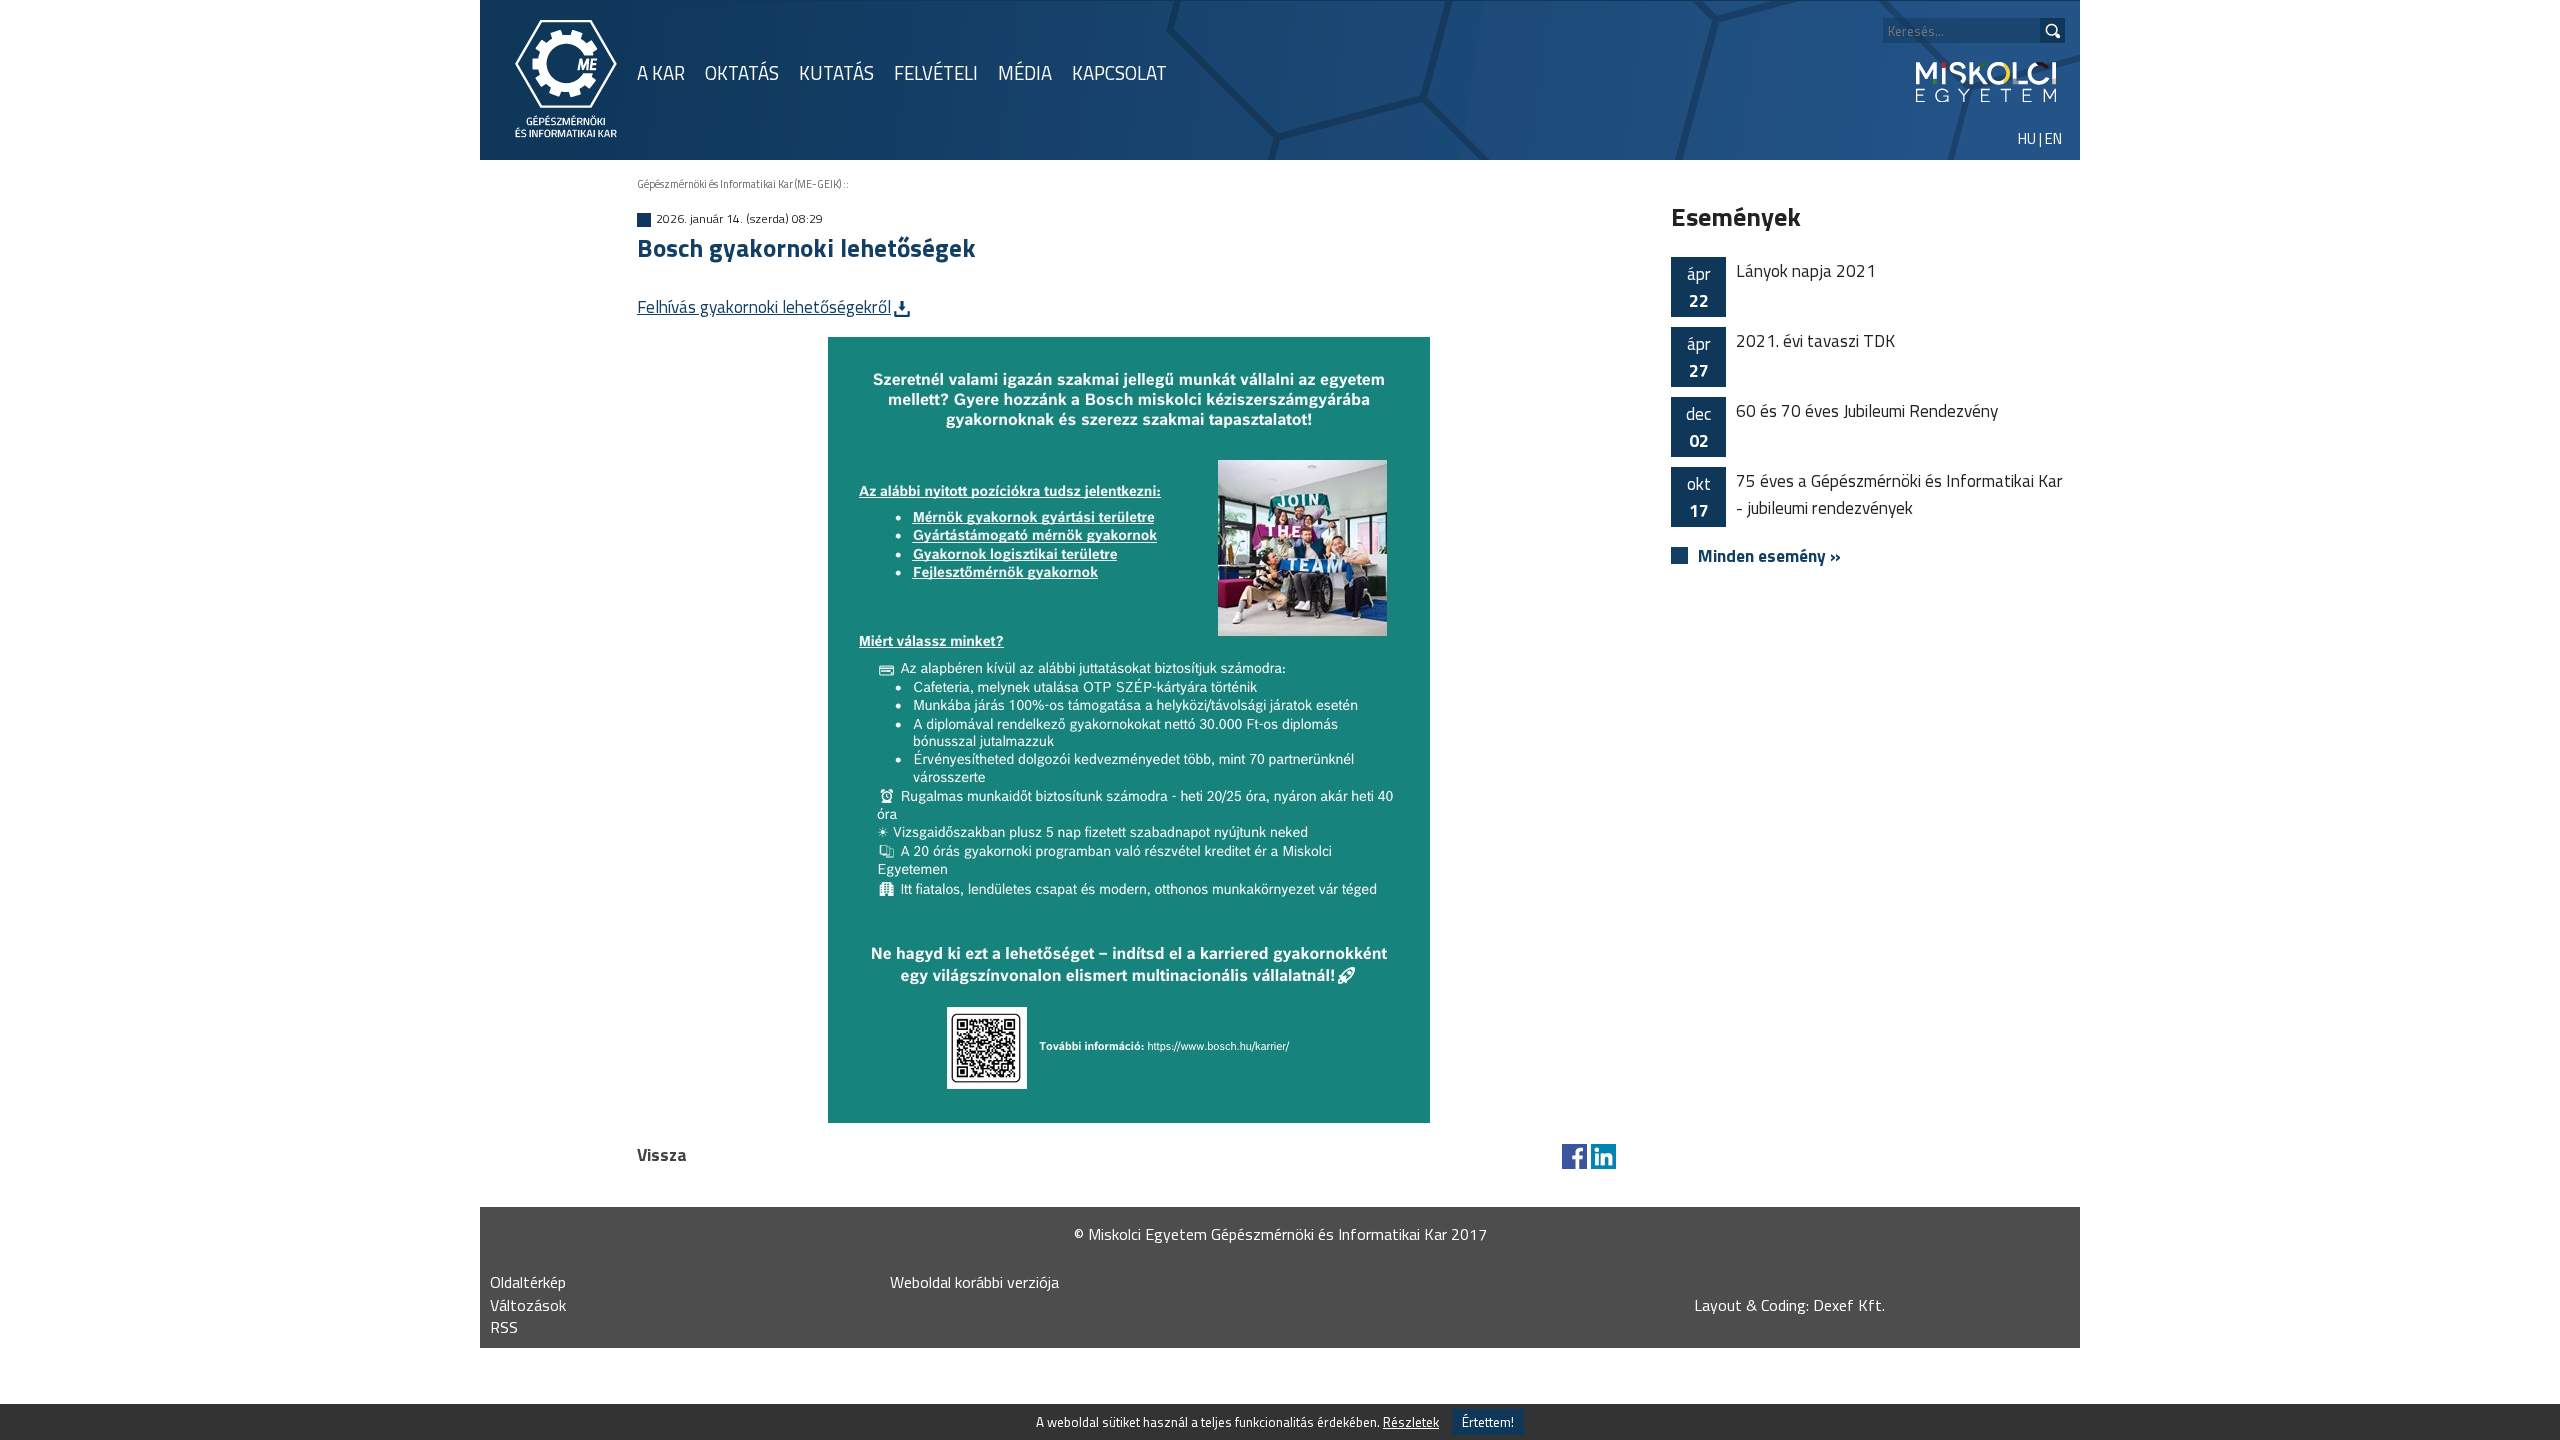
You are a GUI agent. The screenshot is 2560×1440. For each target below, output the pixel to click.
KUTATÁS (836, 73)
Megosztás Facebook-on (1574, 1156)
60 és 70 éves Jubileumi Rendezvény (1842, 425)
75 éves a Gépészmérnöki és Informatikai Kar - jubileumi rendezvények (1875, 495)
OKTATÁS (742, 73)
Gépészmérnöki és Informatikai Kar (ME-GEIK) (739, 184)
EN (2053, 138)
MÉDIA (1025, 73)
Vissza (662, 1154)
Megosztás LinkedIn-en (1603, 1156)
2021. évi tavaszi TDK (1791, 355)
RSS (504, 1327)
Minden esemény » (1769, 555)
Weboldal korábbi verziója (974, 1282)
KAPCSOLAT (1119, 73)
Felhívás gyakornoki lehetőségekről (764, 306)
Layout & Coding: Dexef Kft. (1789, 1305)
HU (2027, 138)
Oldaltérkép (528, 1282)
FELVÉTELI (936, 73)
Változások (528, 1305)
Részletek (1411, 1422)
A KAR (661, 73)
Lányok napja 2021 (1782, 285)
